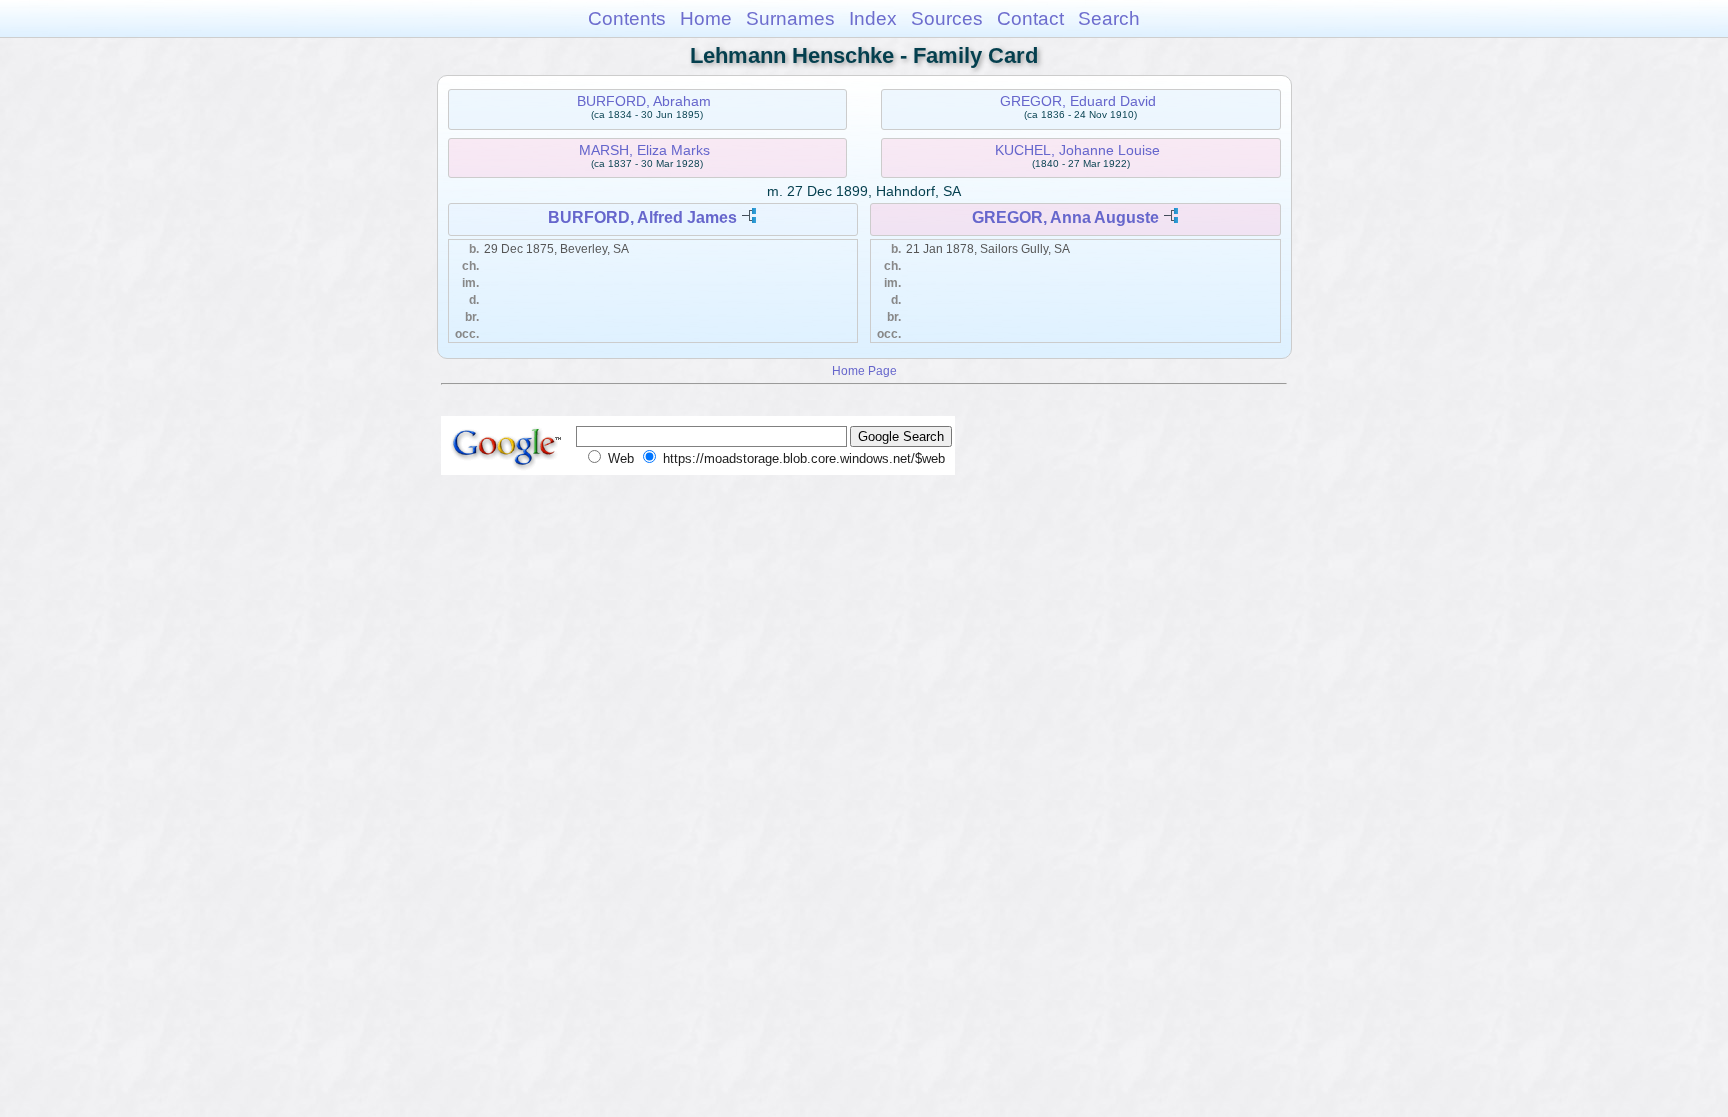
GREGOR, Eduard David (1078, 101)
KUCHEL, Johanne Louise (1077, 150)
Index (873, 18)
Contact (1030, 18)
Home (706, 18)
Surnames (790, 18)
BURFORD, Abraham (644, 101)
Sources (947, 18)
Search (1109, 18)
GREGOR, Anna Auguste (1065, 217)
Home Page (864, 370)
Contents (627, 18)
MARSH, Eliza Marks (644, 150)
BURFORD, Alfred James (642, 217)
